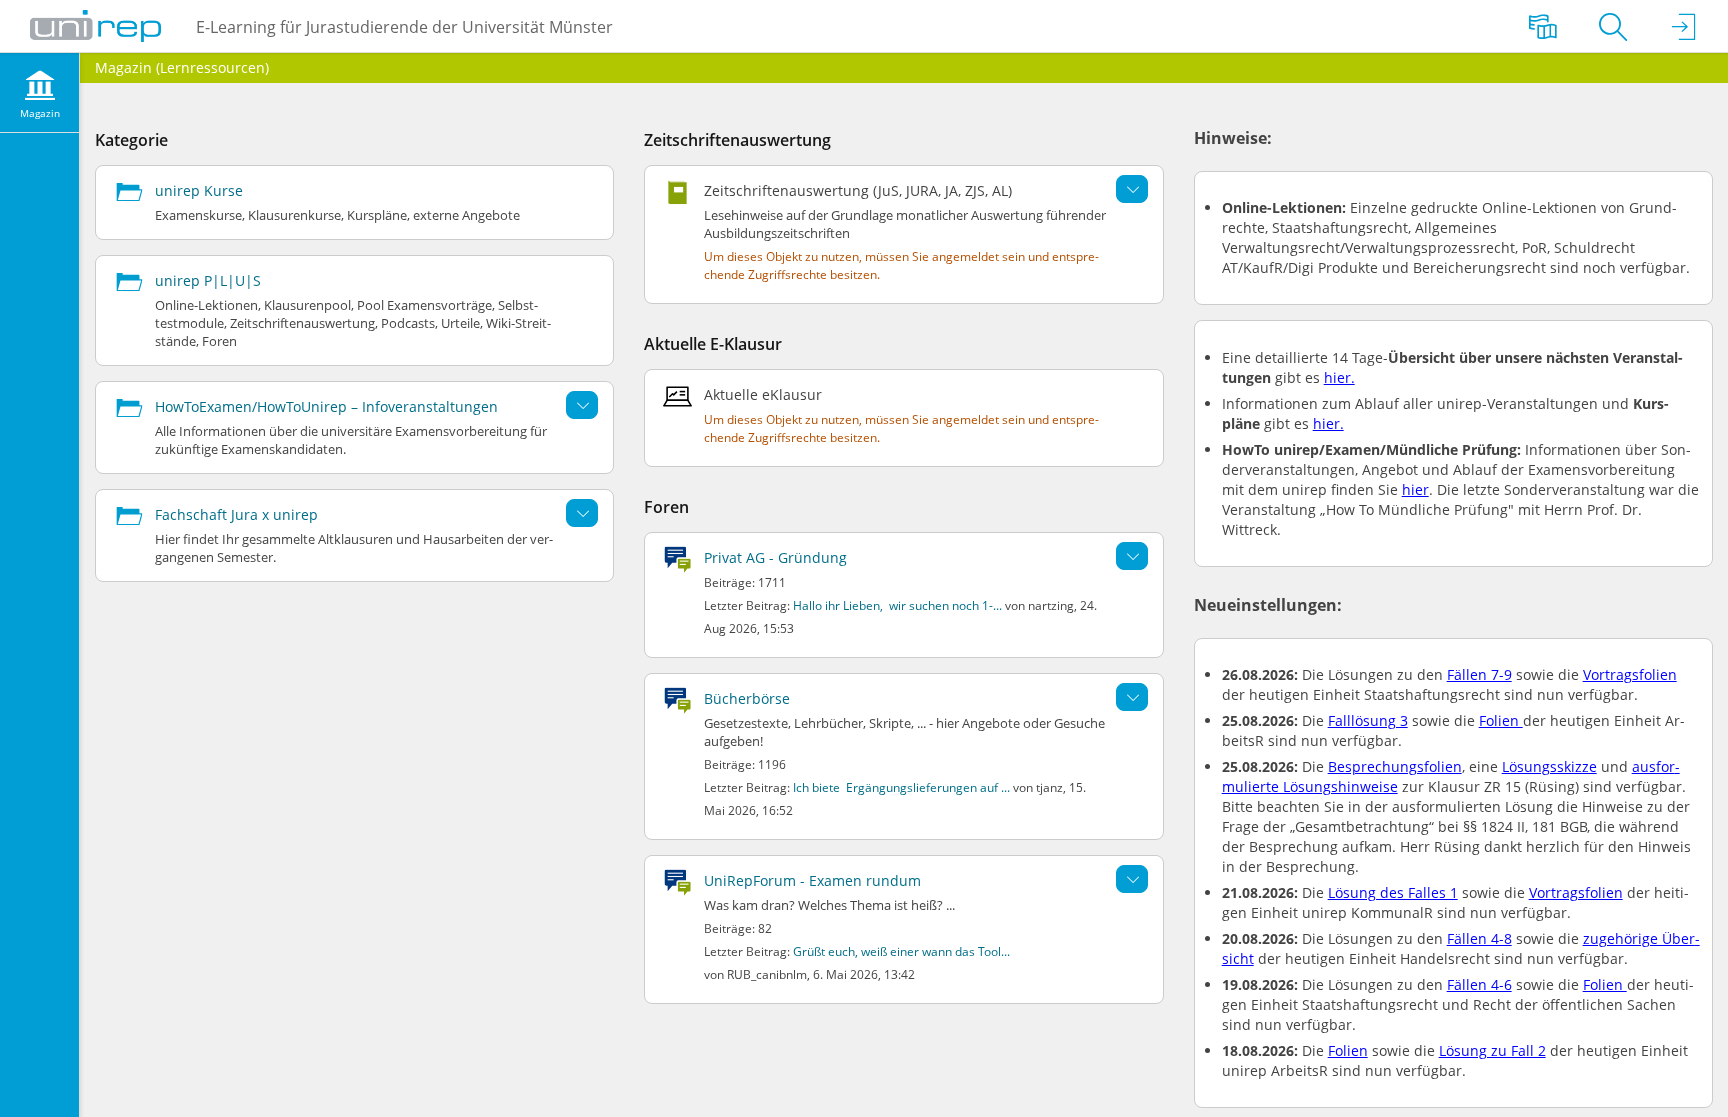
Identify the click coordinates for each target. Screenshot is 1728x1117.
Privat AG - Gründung (775, 557)
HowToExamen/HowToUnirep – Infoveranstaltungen (326, 406)
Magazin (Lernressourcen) (182, 67)
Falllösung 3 (1368, 720)
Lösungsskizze (1549, 766)
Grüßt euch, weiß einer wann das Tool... (901, 951)
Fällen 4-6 (1479, 984)
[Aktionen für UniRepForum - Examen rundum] (1132, 879)
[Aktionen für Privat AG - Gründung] (1132, 556)
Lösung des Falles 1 (1393, 892)
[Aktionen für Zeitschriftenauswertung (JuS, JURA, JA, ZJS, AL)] (1132, 189)
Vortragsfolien (1630, 674)
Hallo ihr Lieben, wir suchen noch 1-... (897, 605)
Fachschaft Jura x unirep (236, 514)
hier (1415, 489)
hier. (1339, 377)
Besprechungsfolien (1395, 766)
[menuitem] (40, 93)
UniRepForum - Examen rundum (812, 880)
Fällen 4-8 (1479, 938)
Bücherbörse (747, 698)
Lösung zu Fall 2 (1492, 1050)
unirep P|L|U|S (208, 280)
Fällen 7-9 (1479, 674)
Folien (1501, 720)
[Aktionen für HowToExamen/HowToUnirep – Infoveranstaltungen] (582, 405)
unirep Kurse (199, 190)
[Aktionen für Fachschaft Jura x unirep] (582, 513)
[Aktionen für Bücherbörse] (1132, 697)
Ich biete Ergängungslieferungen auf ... (901, 787)
